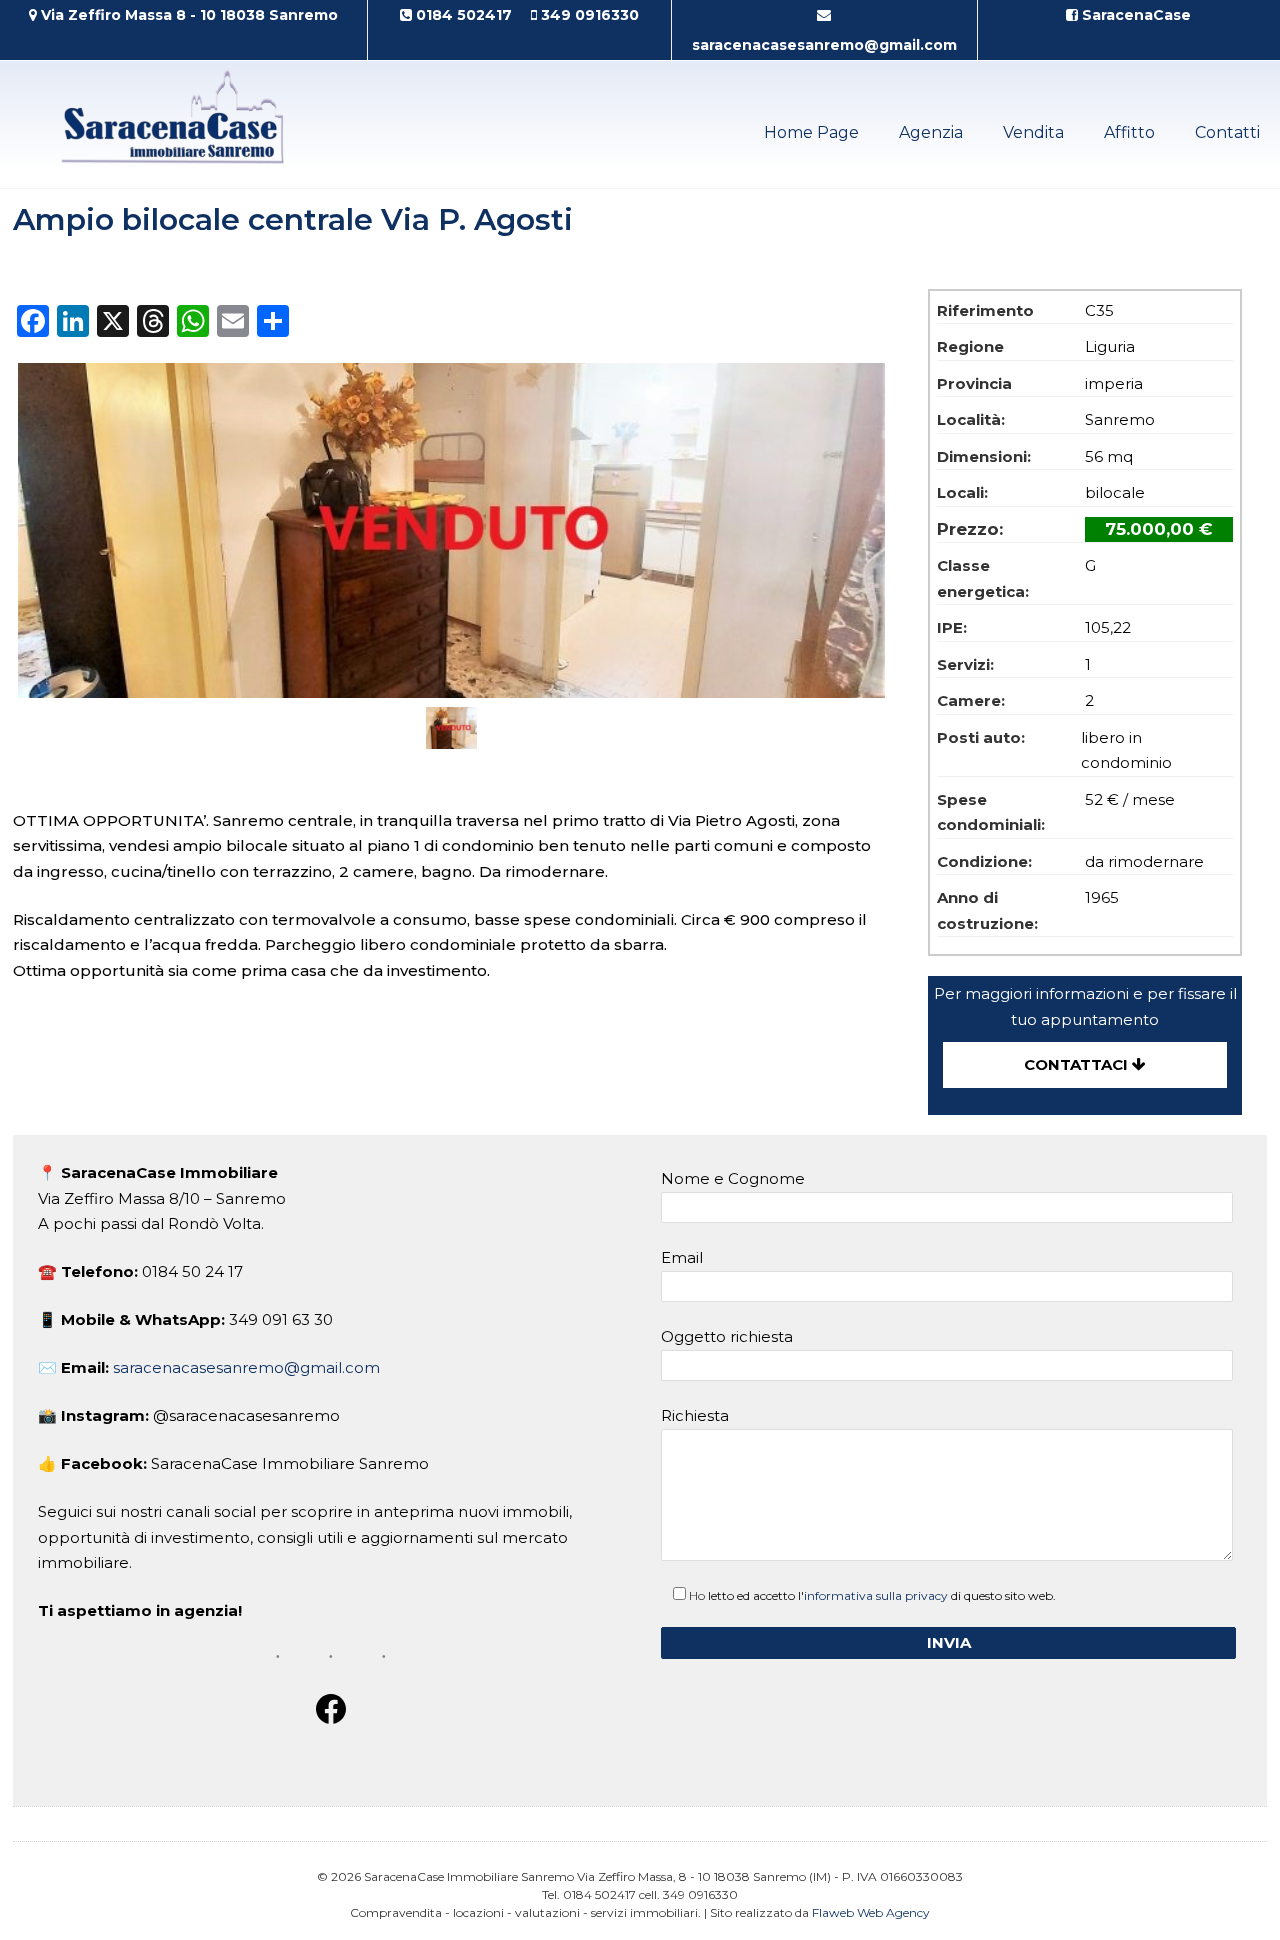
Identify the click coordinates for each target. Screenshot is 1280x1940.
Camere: (971, 700)
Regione (970, 346)
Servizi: (965, 664)
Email (682, 1257)
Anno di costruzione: (987, 910)
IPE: (952, 627)
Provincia (974, 383)
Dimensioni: (984, 456)
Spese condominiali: (991, 812)
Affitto (1129, 132)
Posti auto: (981, 737)
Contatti (1227, 132)
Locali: (962, 492)
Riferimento (985, 310)
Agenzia (931, 132)
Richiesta (695, 1415)
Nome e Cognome (733, 1178)
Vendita (1033, 132)
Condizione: (984, 861)
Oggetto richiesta (727, 1336)
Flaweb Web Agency (871, 1912)
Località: (971, 419)
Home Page (811, 132)
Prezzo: (970, 529)
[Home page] (181, 175)
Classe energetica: (983, 578)
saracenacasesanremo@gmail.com (246, 1367)
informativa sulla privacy (876, 1595)
